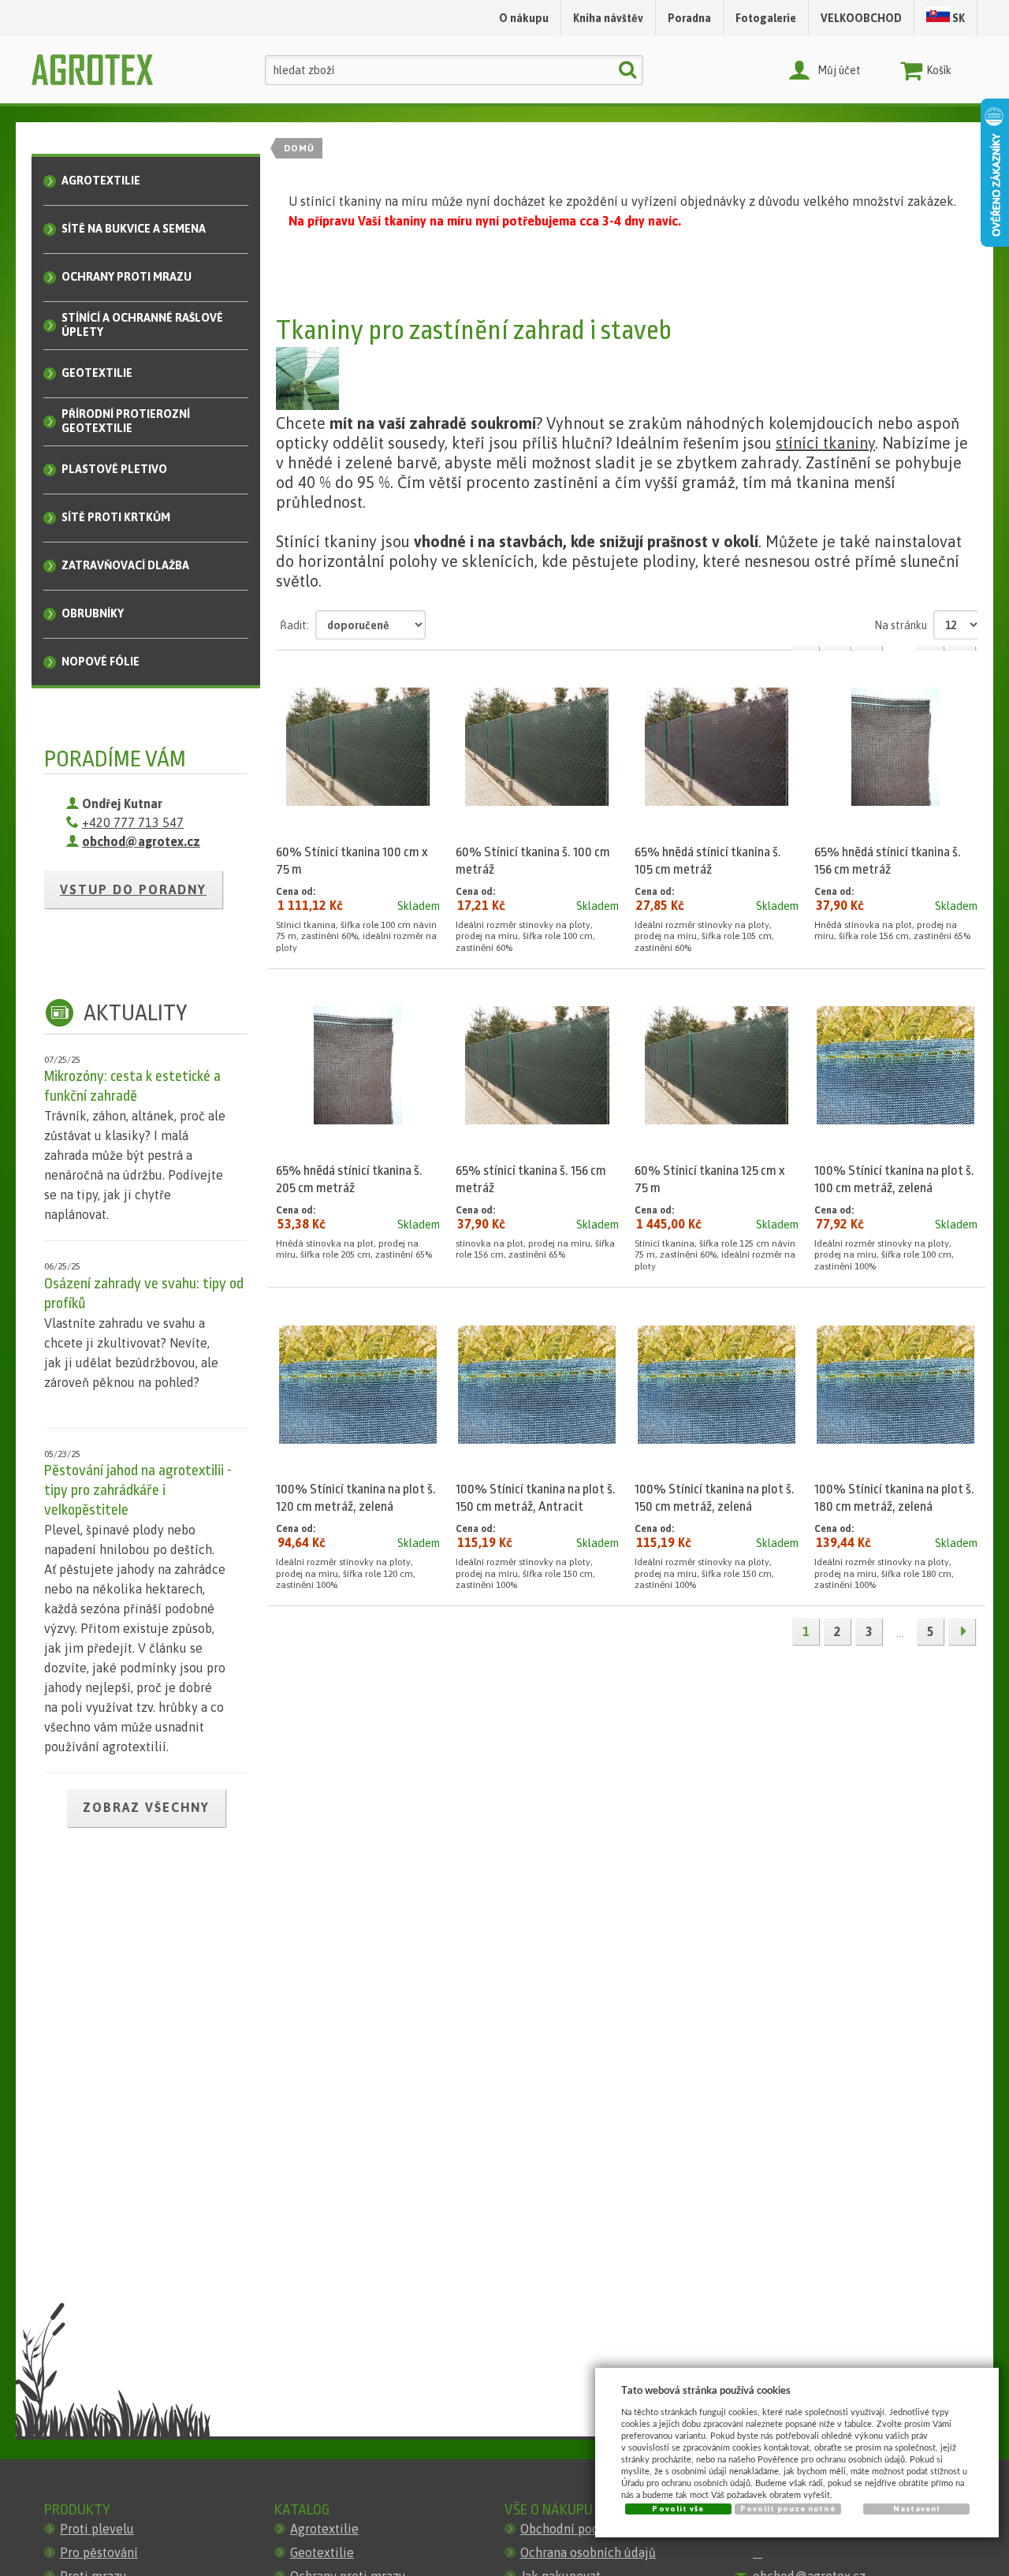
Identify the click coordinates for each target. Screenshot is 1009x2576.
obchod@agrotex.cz (141, 841)
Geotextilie (322, 2552)
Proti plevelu (97, 2529)
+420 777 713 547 (133, 822)
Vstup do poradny (133, 889)
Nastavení (916, 2509)
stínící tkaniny (825, 443)
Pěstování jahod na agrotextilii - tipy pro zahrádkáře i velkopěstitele (138, 1490)
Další (962, 1631)
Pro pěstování (99, 2552)
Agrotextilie (324, 2529)
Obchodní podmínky (577, 2529)
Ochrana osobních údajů (588, 2552)
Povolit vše (678, 2509)
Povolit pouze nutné (788, 2509)
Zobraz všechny (146, 1807)
